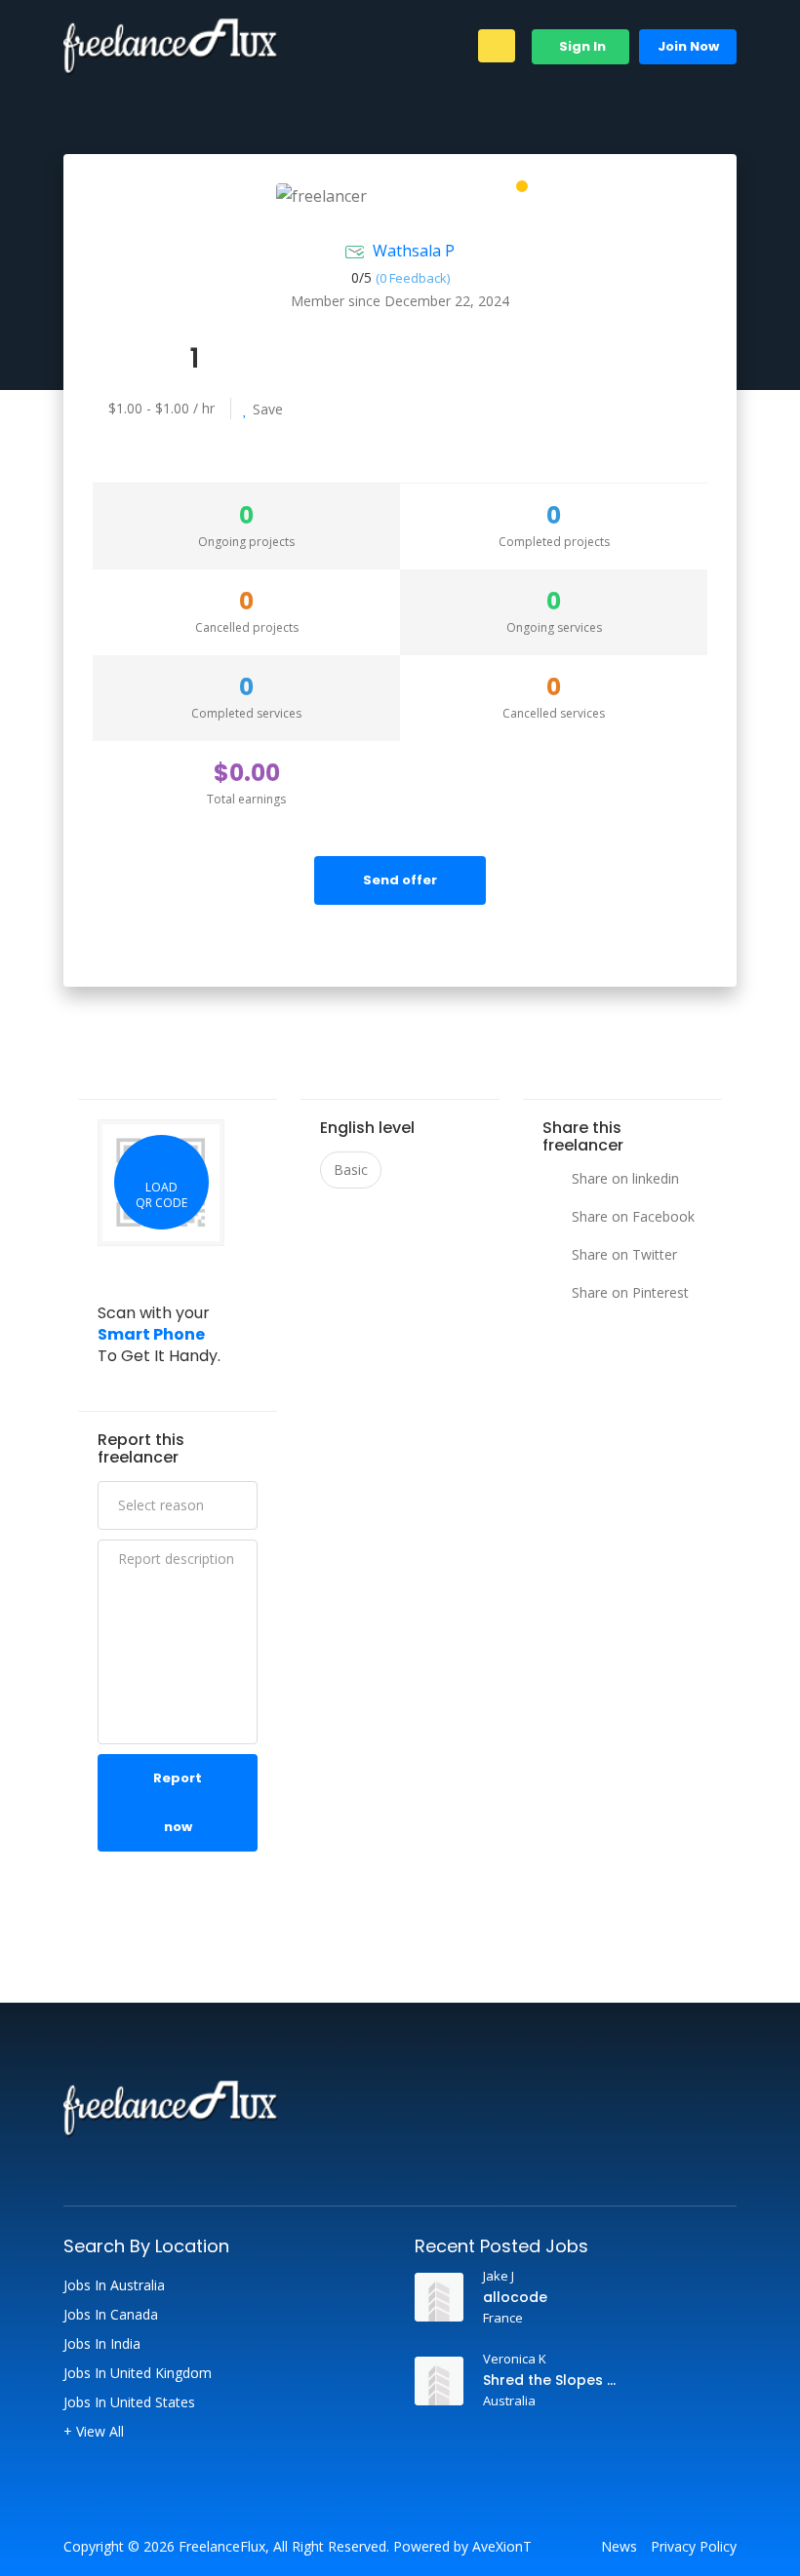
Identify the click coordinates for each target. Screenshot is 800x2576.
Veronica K (515, 2359)
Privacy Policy (694, 2547)
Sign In (581, 46)
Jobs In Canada (111, 2315)
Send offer (400, 880)
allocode (515, 2297)
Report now (178, 1802)
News (619, 2547)
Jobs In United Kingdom (138, 2373)
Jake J (499, 2276)
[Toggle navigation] (497, 46)
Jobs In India (102, 2344)
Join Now (688, 46)
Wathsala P (414, 251)
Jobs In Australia (114, 2285)
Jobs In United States (129, 2402)
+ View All (94, 2432)
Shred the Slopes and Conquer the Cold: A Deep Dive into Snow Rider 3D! (554, 2380)
